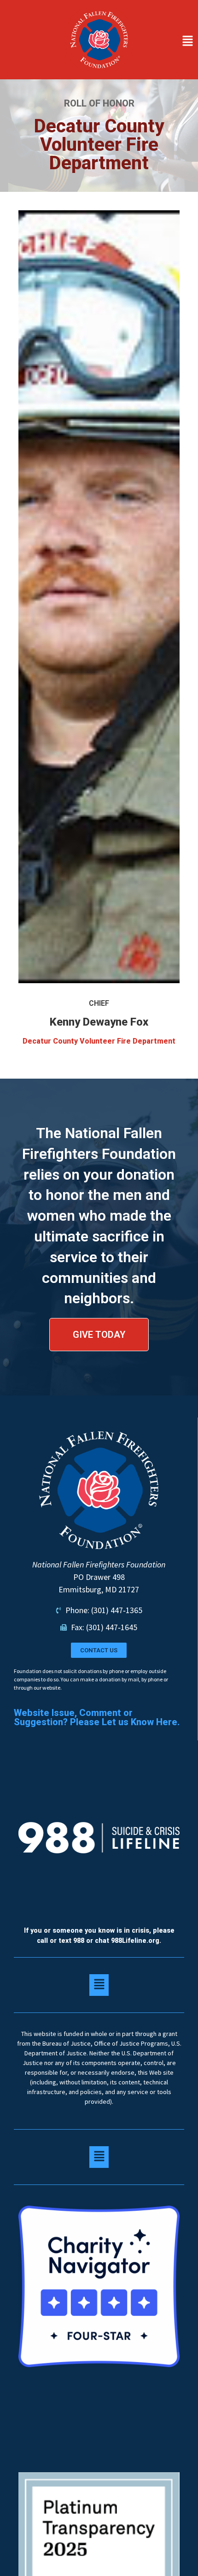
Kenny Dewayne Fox (99, 1022)
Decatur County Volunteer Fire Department (99, 1041)
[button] (168, 42)
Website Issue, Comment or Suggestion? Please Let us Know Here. (97, 1717)
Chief (99, 1003)
